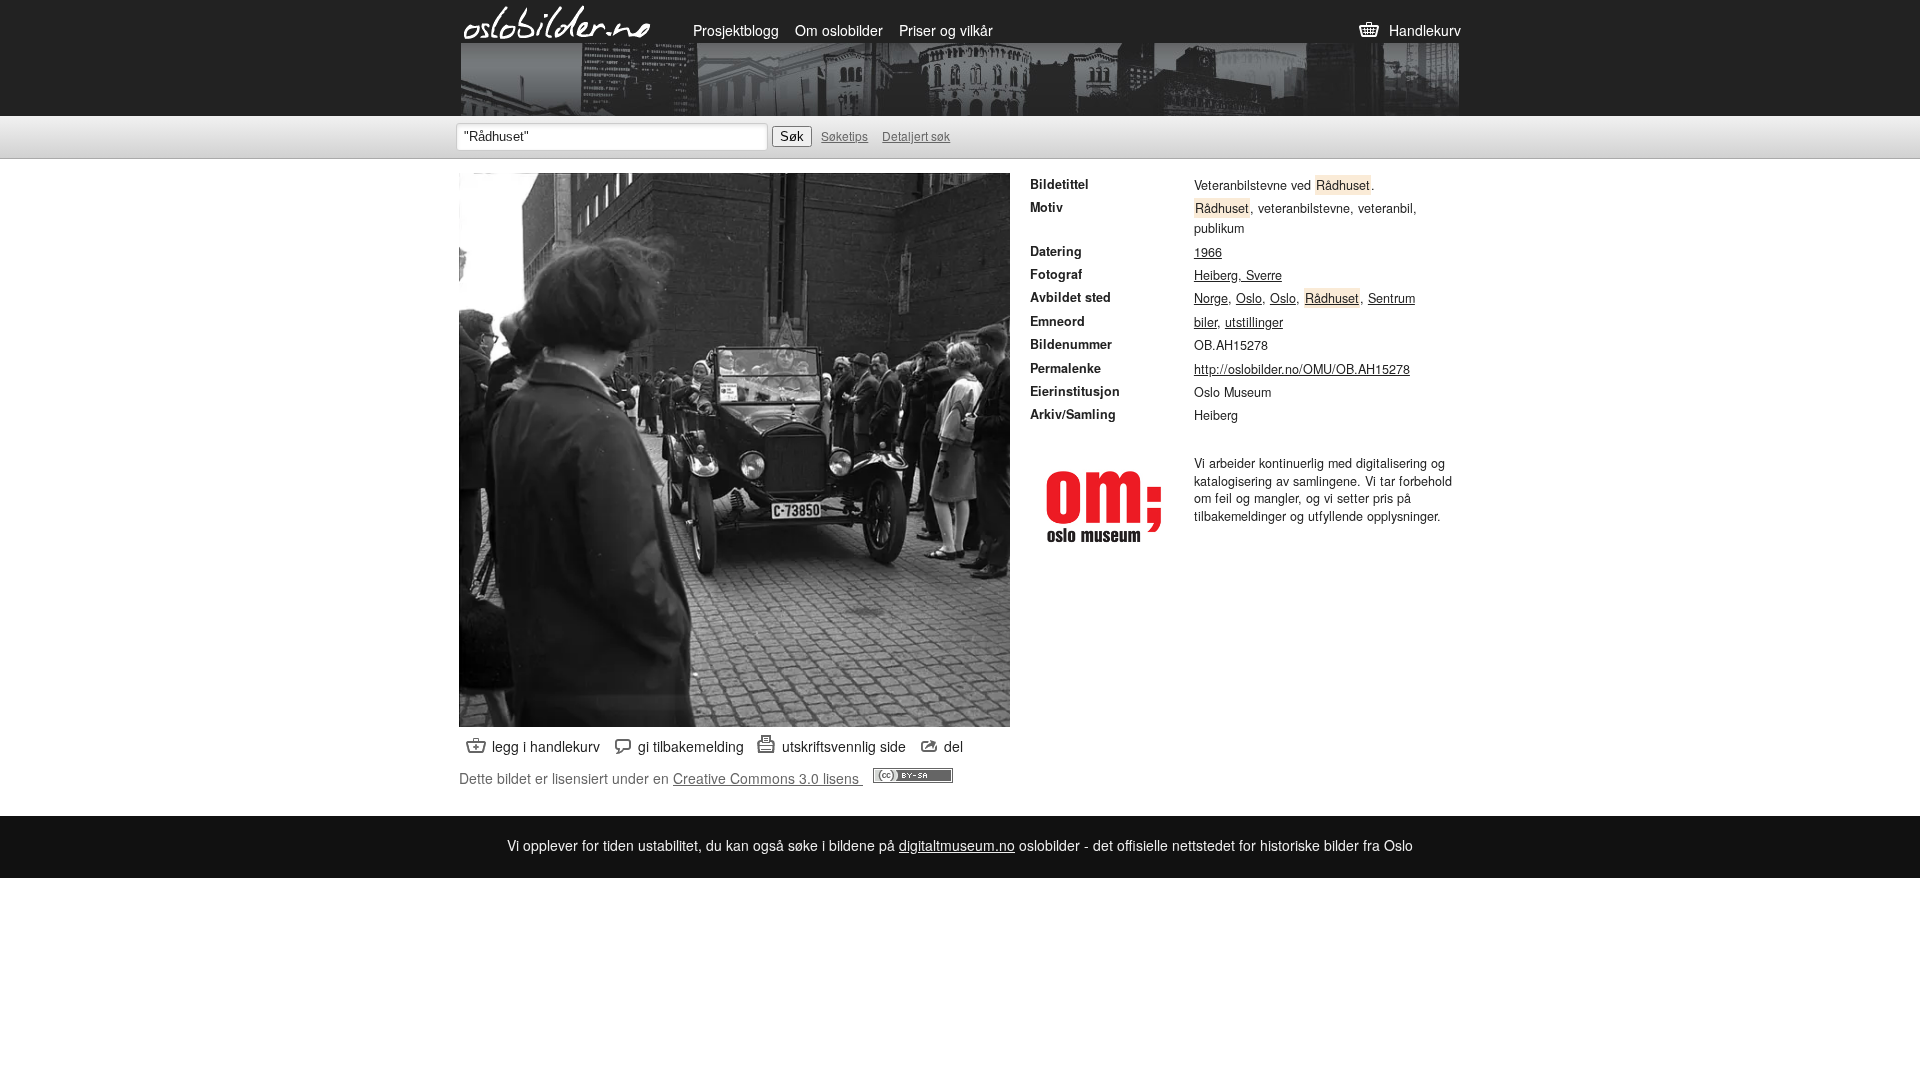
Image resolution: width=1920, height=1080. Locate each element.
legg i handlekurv (546, 746)
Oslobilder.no (557, 21)
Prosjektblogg (736, 30)
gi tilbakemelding (691, 746)
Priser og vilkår (946, 30)
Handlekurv (1425, 30)
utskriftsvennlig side (844, 746)
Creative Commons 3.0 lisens (768, 778)
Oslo (1249, 298)
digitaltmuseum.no (957, 845)
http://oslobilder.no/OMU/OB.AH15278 (1302, 369)
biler (1205, 322)
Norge (1211, 298)
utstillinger (1254, 322)
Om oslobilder (839, 30)
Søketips (844, 135)
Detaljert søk (916, 135)
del (953, 746)
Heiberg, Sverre (1238, 275)
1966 (1208, 252)
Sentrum (1391, 298)
